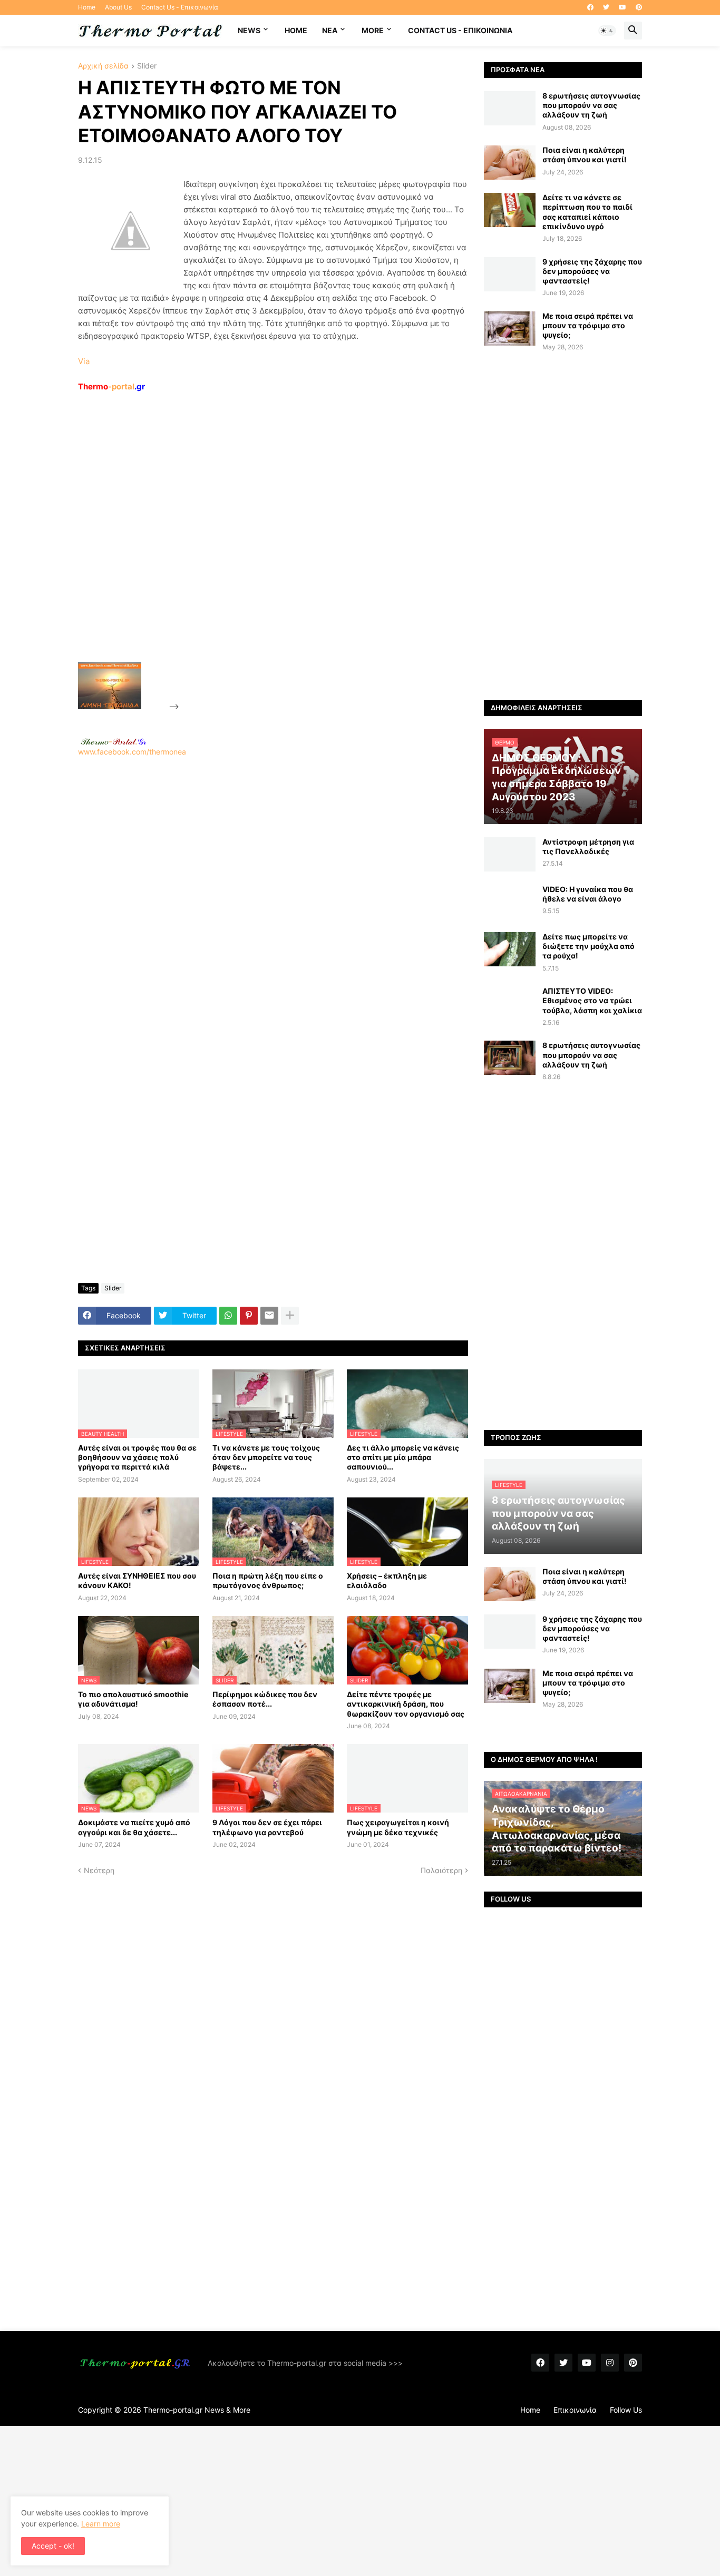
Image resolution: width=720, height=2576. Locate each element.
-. (113, 741)
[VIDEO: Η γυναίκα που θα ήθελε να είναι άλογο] (510, 902)
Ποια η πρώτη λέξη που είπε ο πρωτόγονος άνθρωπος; (268, 1580)
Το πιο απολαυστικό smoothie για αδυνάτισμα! (133, 1699)
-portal (111, 386)
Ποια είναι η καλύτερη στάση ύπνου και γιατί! (585, 155)
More (373, 30)
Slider (147, 66)
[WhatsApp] (228, 1316)
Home (87, 7)
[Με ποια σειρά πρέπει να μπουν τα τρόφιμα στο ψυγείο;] (510, 329)
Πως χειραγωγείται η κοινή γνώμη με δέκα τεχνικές (398, 1827)
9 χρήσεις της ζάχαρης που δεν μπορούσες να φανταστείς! (592, 271)
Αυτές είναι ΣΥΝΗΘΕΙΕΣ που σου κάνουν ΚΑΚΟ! (137, 1580)
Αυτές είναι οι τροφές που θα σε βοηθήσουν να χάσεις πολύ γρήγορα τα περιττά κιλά (137, 1457)
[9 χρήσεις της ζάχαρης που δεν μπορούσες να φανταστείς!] (510, 274)
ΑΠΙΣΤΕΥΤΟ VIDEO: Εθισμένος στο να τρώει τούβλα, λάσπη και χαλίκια (592, 1000)
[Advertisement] (260, 551)
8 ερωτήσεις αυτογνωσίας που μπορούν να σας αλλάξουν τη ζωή (591, 105)
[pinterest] (639, 7)
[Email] (269, 1316)
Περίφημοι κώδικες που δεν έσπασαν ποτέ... (265, 1699)
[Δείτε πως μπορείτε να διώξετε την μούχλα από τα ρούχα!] (510, 949)
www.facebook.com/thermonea (132, 752)
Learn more (101, 2524)
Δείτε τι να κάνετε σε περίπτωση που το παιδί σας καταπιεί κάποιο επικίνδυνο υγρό (587, 212)
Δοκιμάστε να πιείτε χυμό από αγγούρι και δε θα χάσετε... (134, 1827)
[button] (607, 31)
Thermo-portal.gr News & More (197, 2410)
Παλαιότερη (441, 1870)
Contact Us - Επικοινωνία (180, 7)
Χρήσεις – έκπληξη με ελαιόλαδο (387, 1580)
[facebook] (590, 7)
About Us (118, 7)
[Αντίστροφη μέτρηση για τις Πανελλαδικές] (510, 854)
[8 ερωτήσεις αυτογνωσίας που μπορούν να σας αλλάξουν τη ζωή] (510, 108)
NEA (330, 30)
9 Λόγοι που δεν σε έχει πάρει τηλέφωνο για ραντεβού (267, 1827)
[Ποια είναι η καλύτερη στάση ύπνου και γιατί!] (510, 163)
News (249, 30)
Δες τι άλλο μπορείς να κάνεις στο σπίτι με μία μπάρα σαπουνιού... (403, 1457)
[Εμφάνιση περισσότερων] (290, 1316)
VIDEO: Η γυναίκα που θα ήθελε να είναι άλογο (588, 894)
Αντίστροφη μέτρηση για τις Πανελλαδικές (588, 846)
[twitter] (606, 7)
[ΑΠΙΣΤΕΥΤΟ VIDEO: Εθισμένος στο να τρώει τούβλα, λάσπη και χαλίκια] (510, 1003)
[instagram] (610, 2363)
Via (84, 361)
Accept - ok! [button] (53, 2546)
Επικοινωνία (575, 2410)
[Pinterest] (249, 1316)
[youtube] (622, 7)
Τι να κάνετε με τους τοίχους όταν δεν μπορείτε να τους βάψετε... (266, 1457)
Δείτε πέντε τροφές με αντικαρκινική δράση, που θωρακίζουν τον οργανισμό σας (406, 1704)
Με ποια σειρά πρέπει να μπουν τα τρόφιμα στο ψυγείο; (588, 325)
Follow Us (626, 2410)
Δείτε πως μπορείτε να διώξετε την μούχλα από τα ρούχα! (588, 946)
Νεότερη (99, 1870)
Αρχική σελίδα (103, 66)
